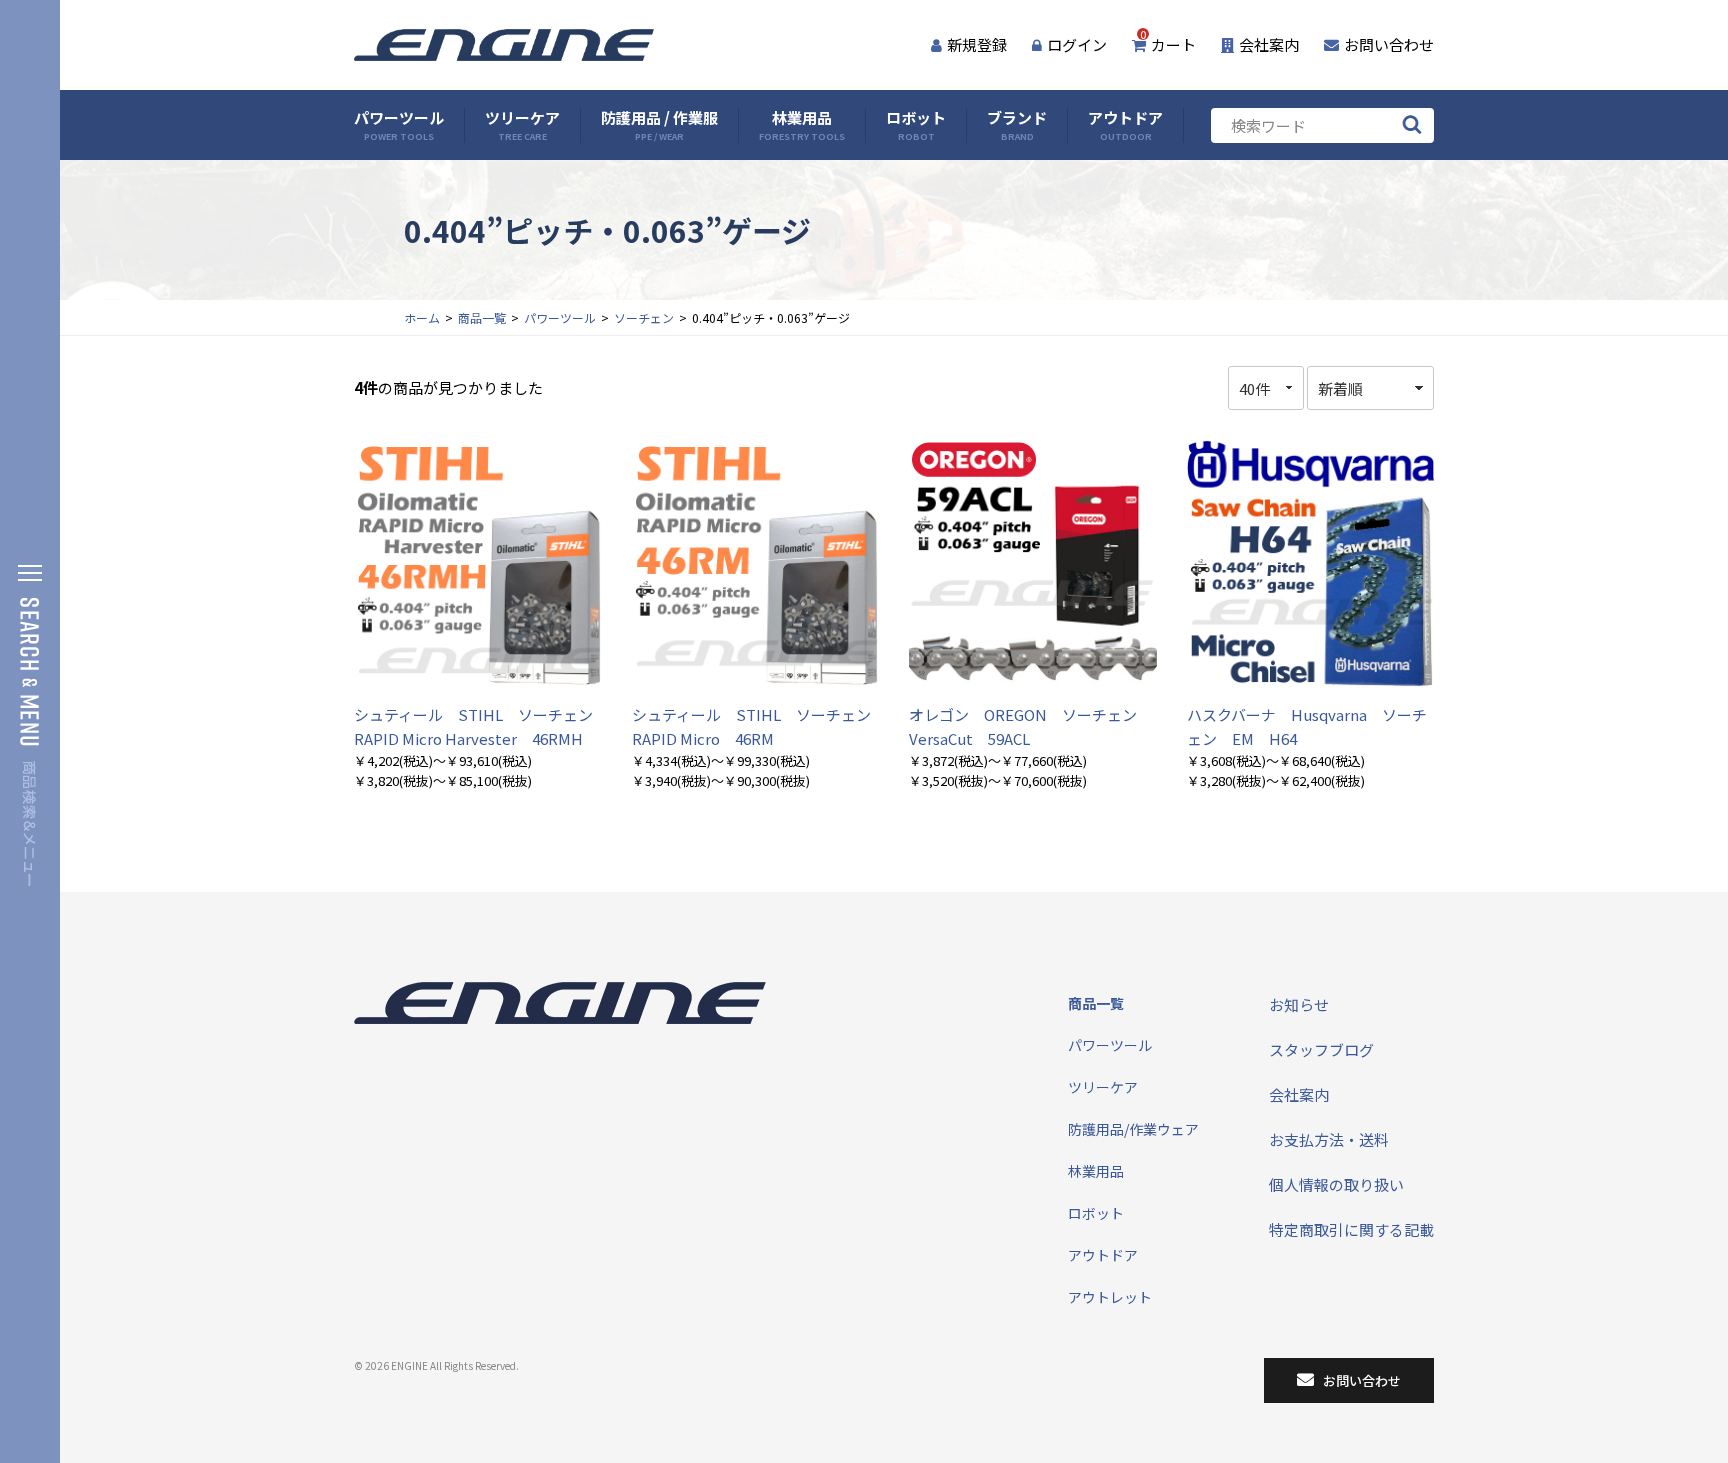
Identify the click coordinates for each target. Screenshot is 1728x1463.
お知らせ (1299, 1004)
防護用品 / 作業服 (659, 125)
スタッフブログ (1321, 1049)
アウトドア (1125, 125)
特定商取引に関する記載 (1351, 1229)
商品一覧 (482, 317)
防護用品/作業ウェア (1133, 1129)
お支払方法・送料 (1329, 1139)
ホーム (422, 317)
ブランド (1017, 125)
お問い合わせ (1389, 44)
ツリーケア (522, 125)
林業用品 (802, 125)
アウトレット (1110, 1297)
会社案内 (1269, 44)
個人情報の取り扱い (1336, 1184)
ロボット (916, 125)
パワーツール (399, 125)
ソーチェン (644, 317)
